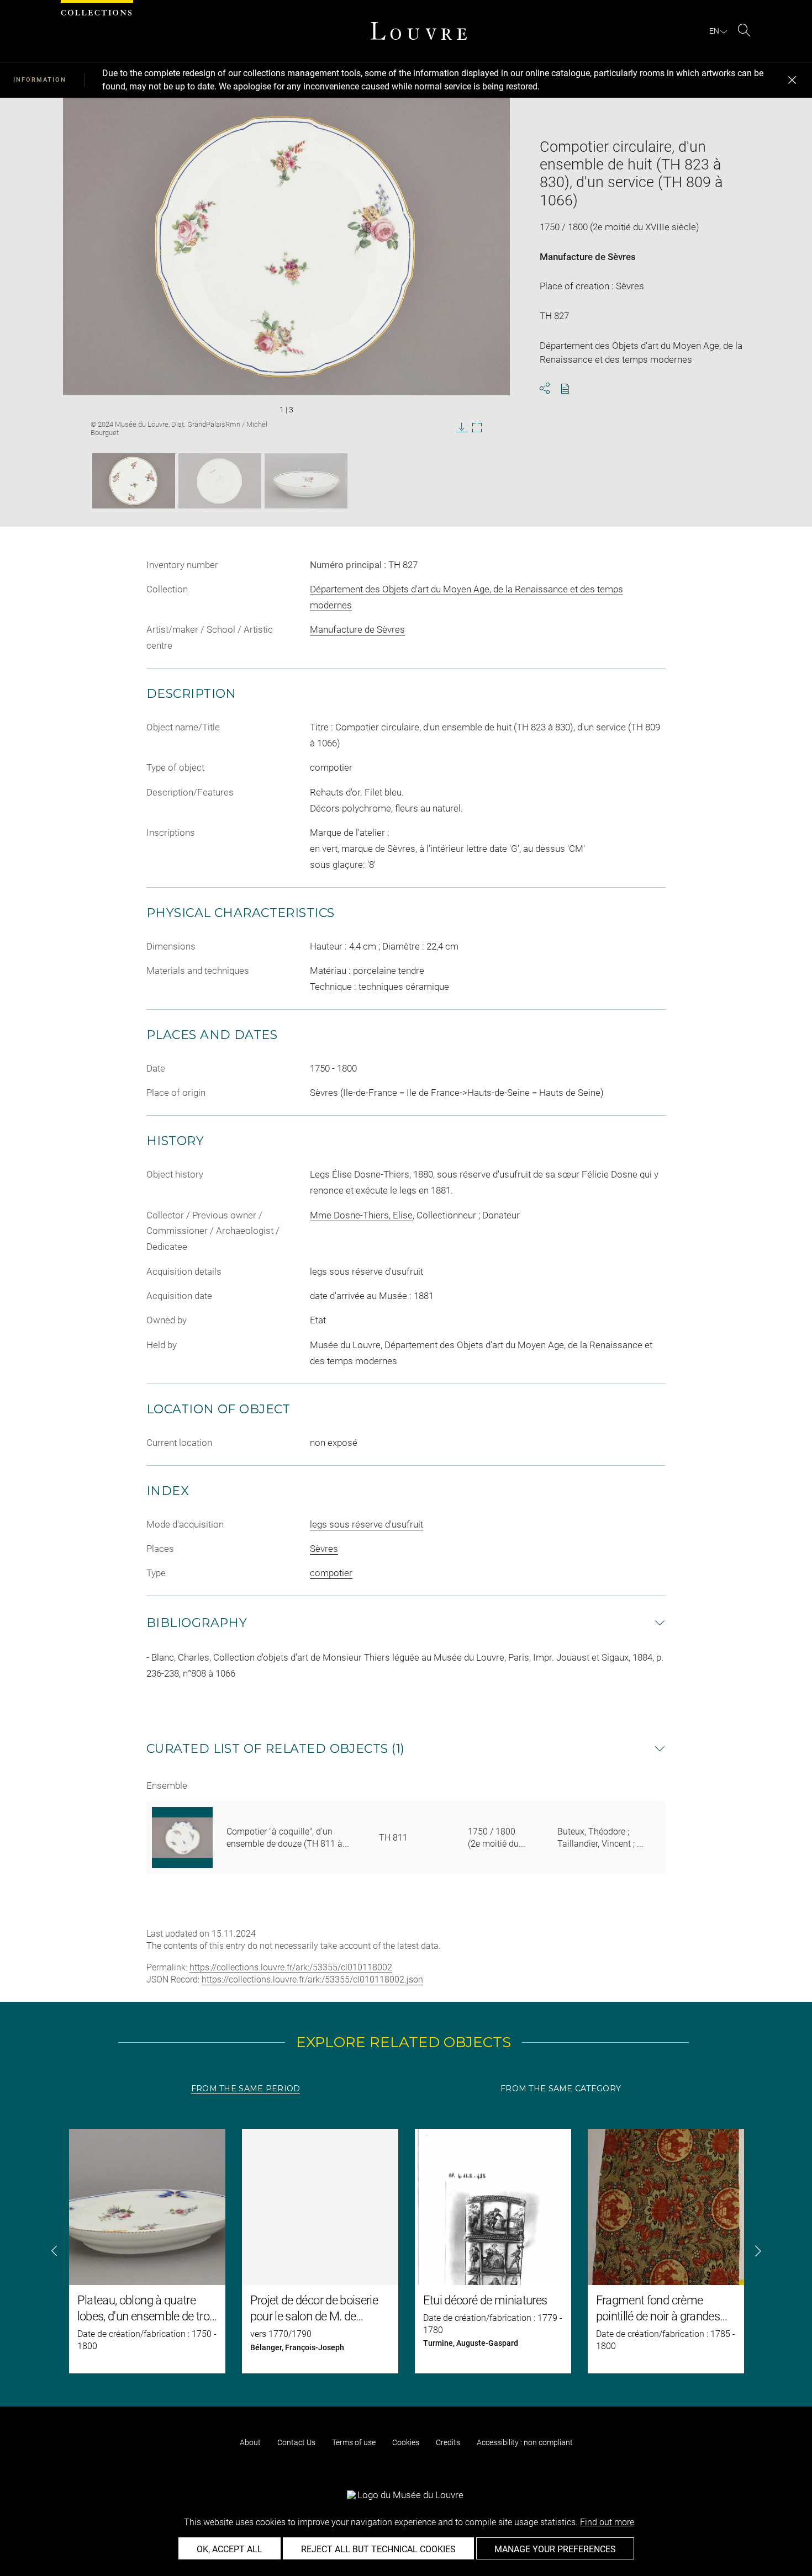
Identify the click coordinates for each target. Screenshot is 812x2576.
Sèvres (324, 1549)
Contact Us (296, 2442)
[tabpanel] (406, 2251)
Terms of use (354, 2442)
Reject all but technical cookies (378, 2549)
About (250, 2442)
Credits (448, 2442)
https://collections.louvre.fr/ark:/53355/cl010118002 (291, 1967)
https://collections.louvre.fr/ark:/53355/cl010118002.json (312, 1979)
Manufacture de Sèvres (588, 257)
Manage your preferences (555, 2549)
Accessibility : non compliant (525, 2442)
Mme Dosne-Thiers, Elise (361, 1215)
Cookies (406, 2442)
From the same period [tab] (246, 2089)
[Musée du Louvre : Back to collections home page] (419, 31)
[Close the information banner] (792, 80)
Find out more (607, 2522)
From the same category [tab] (561, 2089)
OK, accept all (230, 2549)
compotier (331, 1573)
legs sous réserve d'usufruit (367, 1524)
